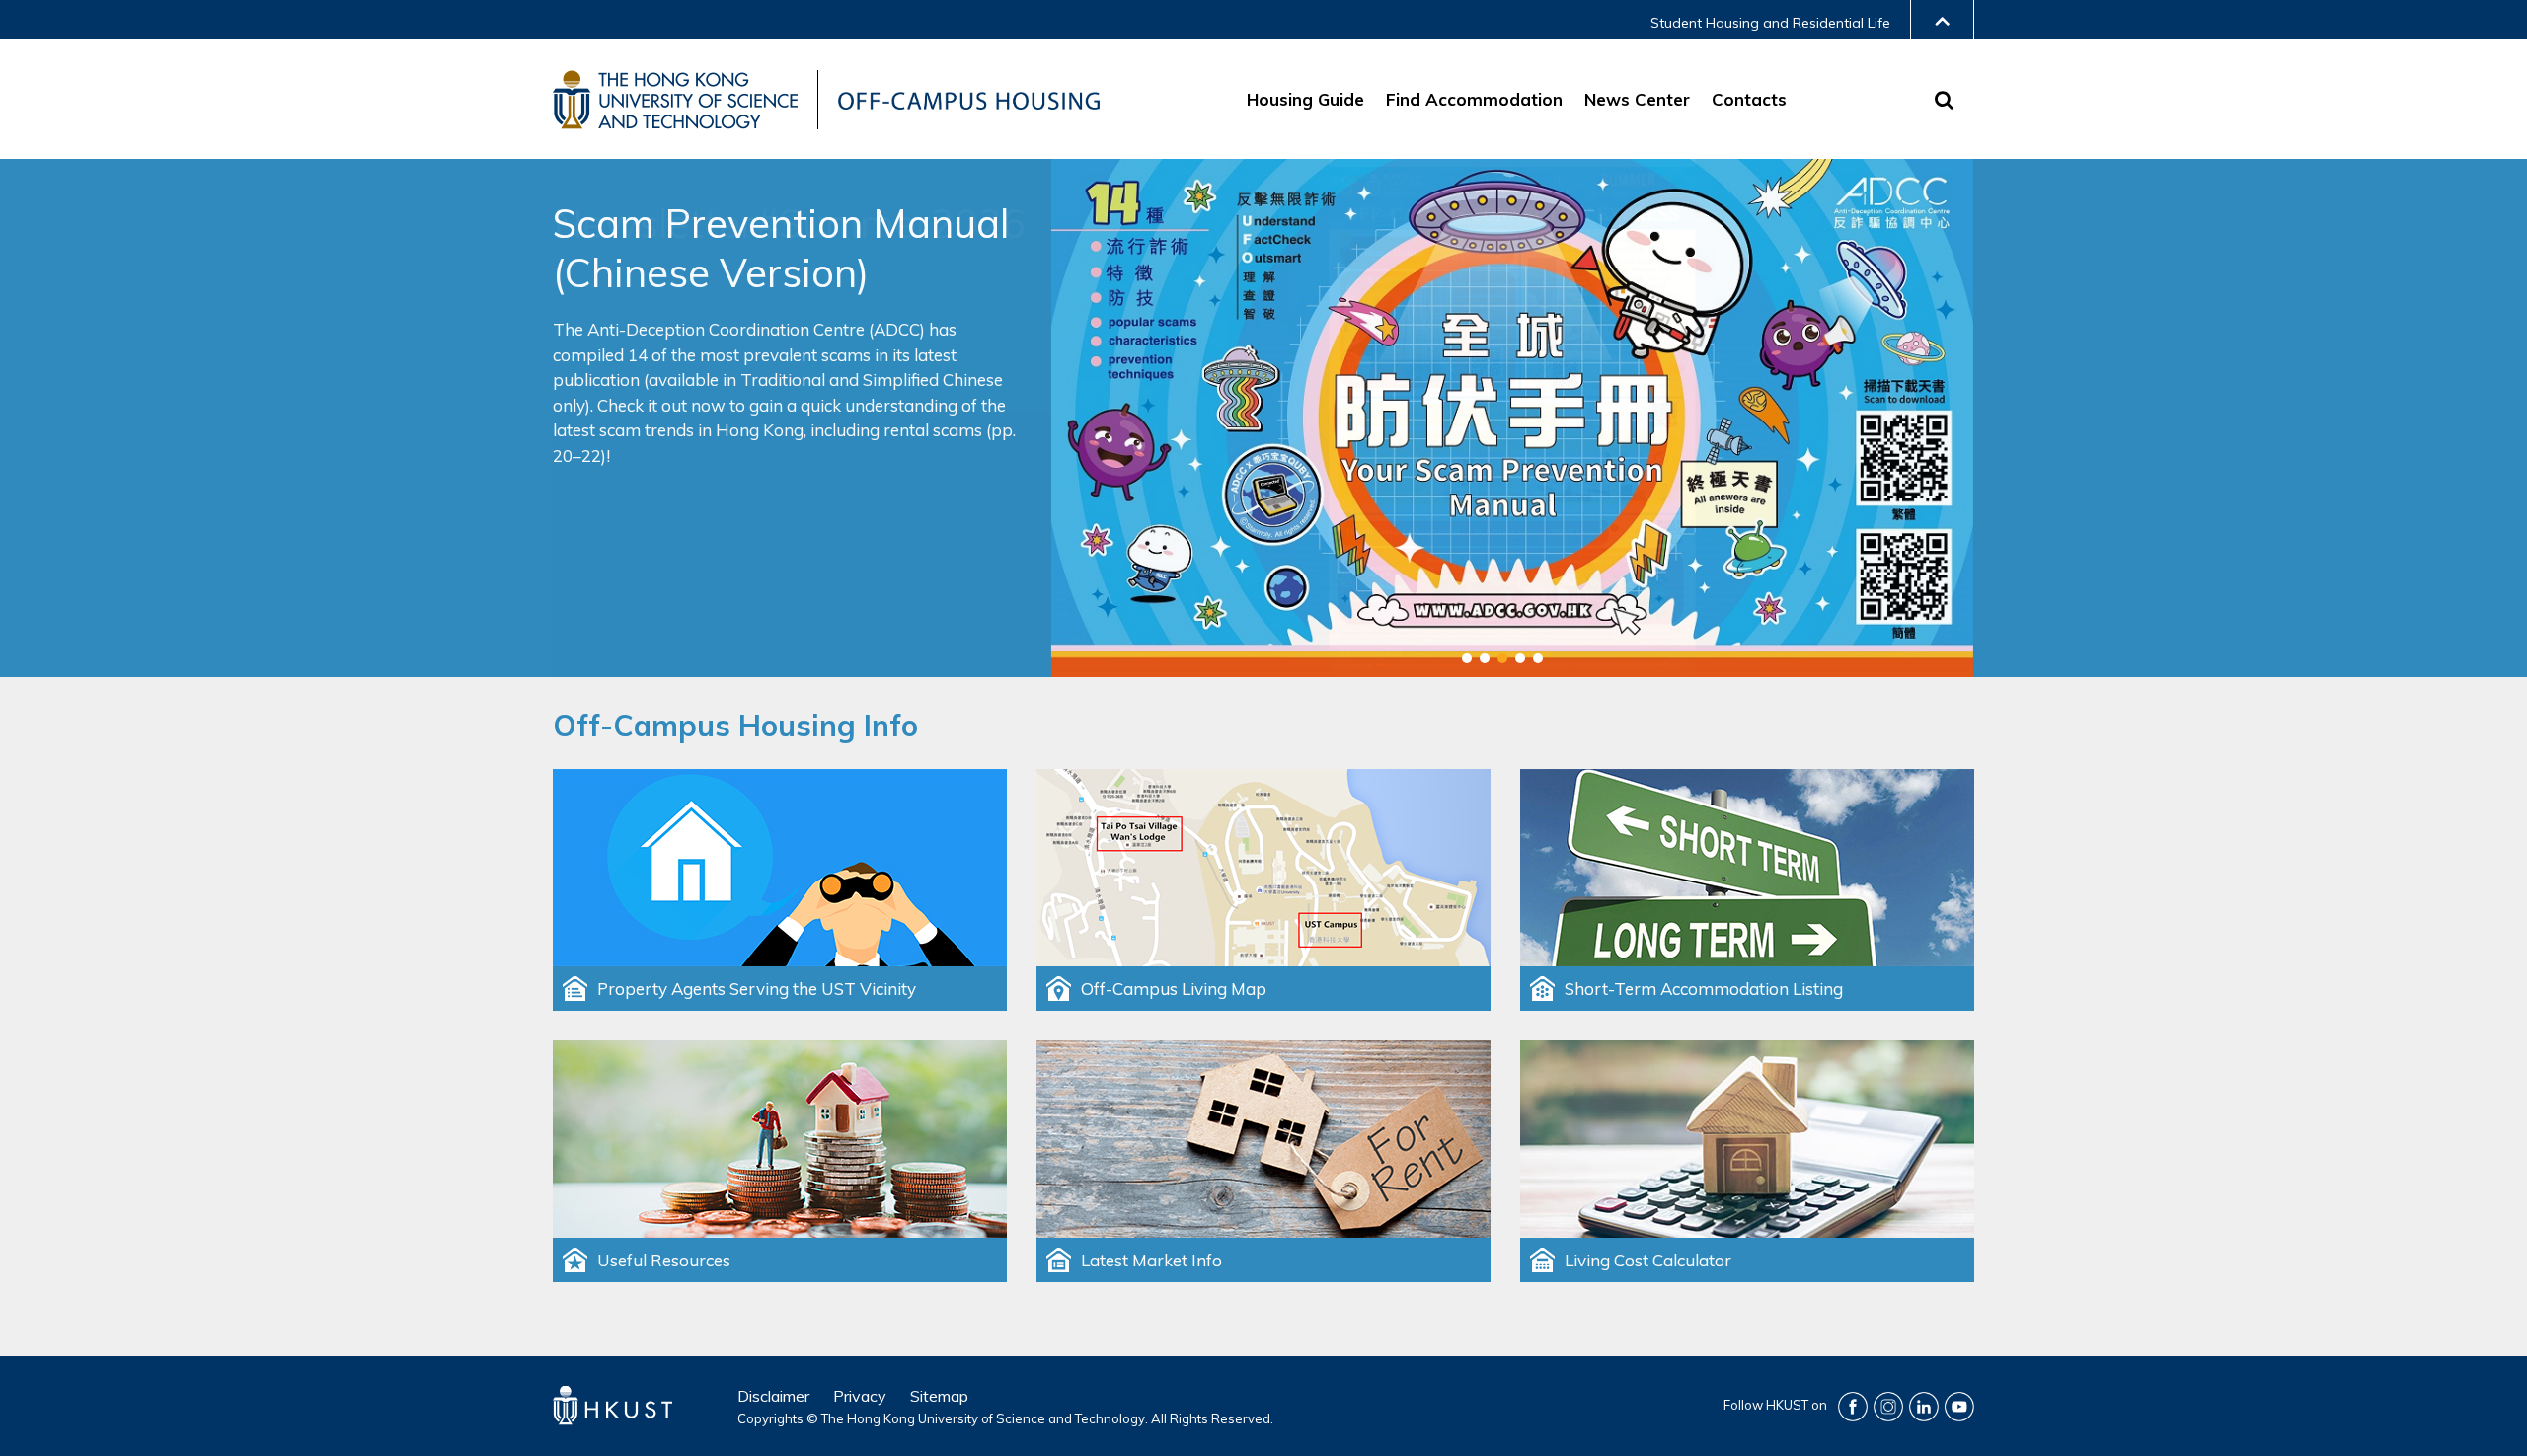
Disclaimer (773, 1396)
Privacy (860, 1396)
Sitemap (939, 1396)
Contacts (1749, 99)
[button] (1467, 658)
